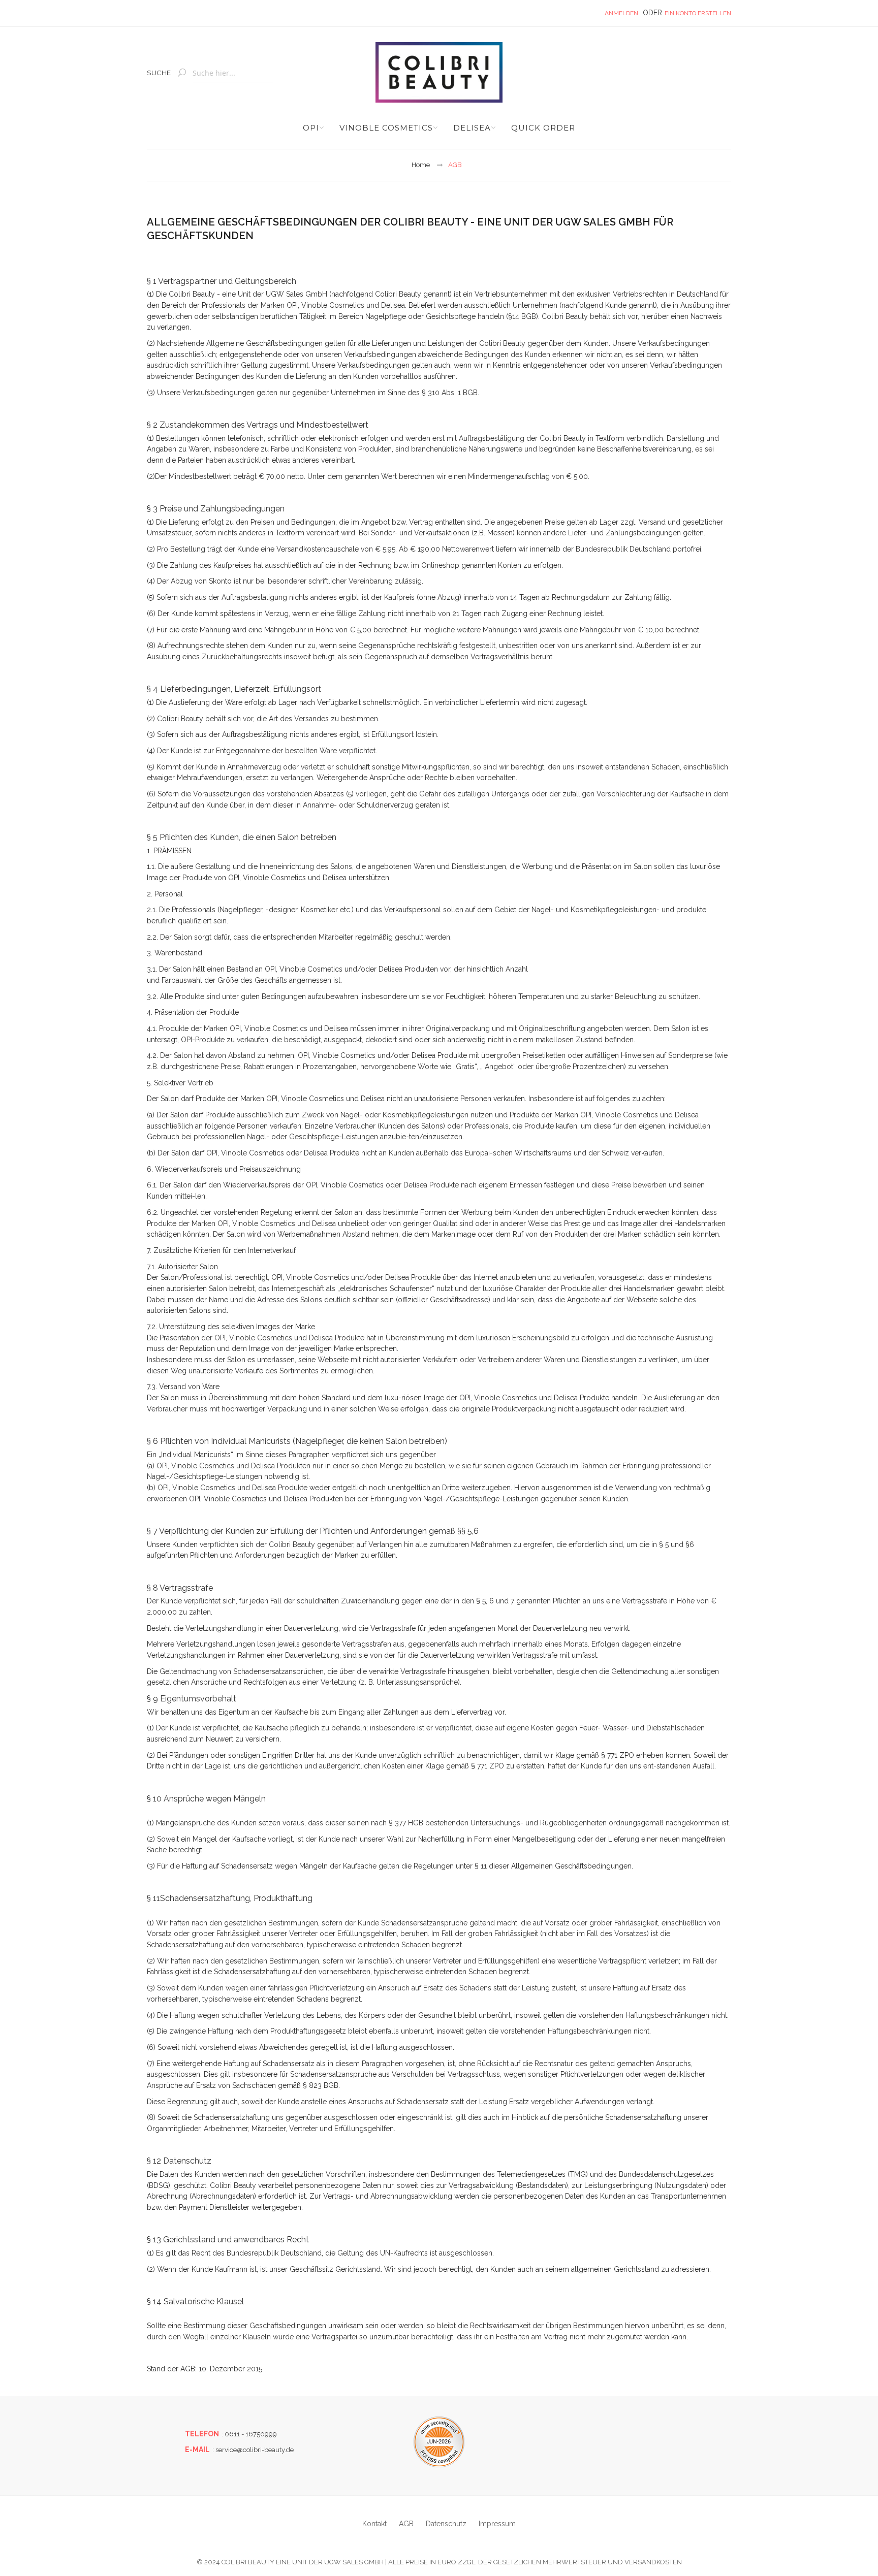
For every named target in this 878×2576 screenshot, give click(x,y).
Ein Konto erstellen (698, 13)
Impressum (497, 2524)
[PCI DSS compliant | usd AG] (439, 2442)
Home (421, 165)
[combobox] (233, 73)
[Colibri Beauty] (439, 72)
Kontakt (374, 2524)
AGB (406, 2524)
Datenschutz (446, 2524)
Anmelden (621, 13)
